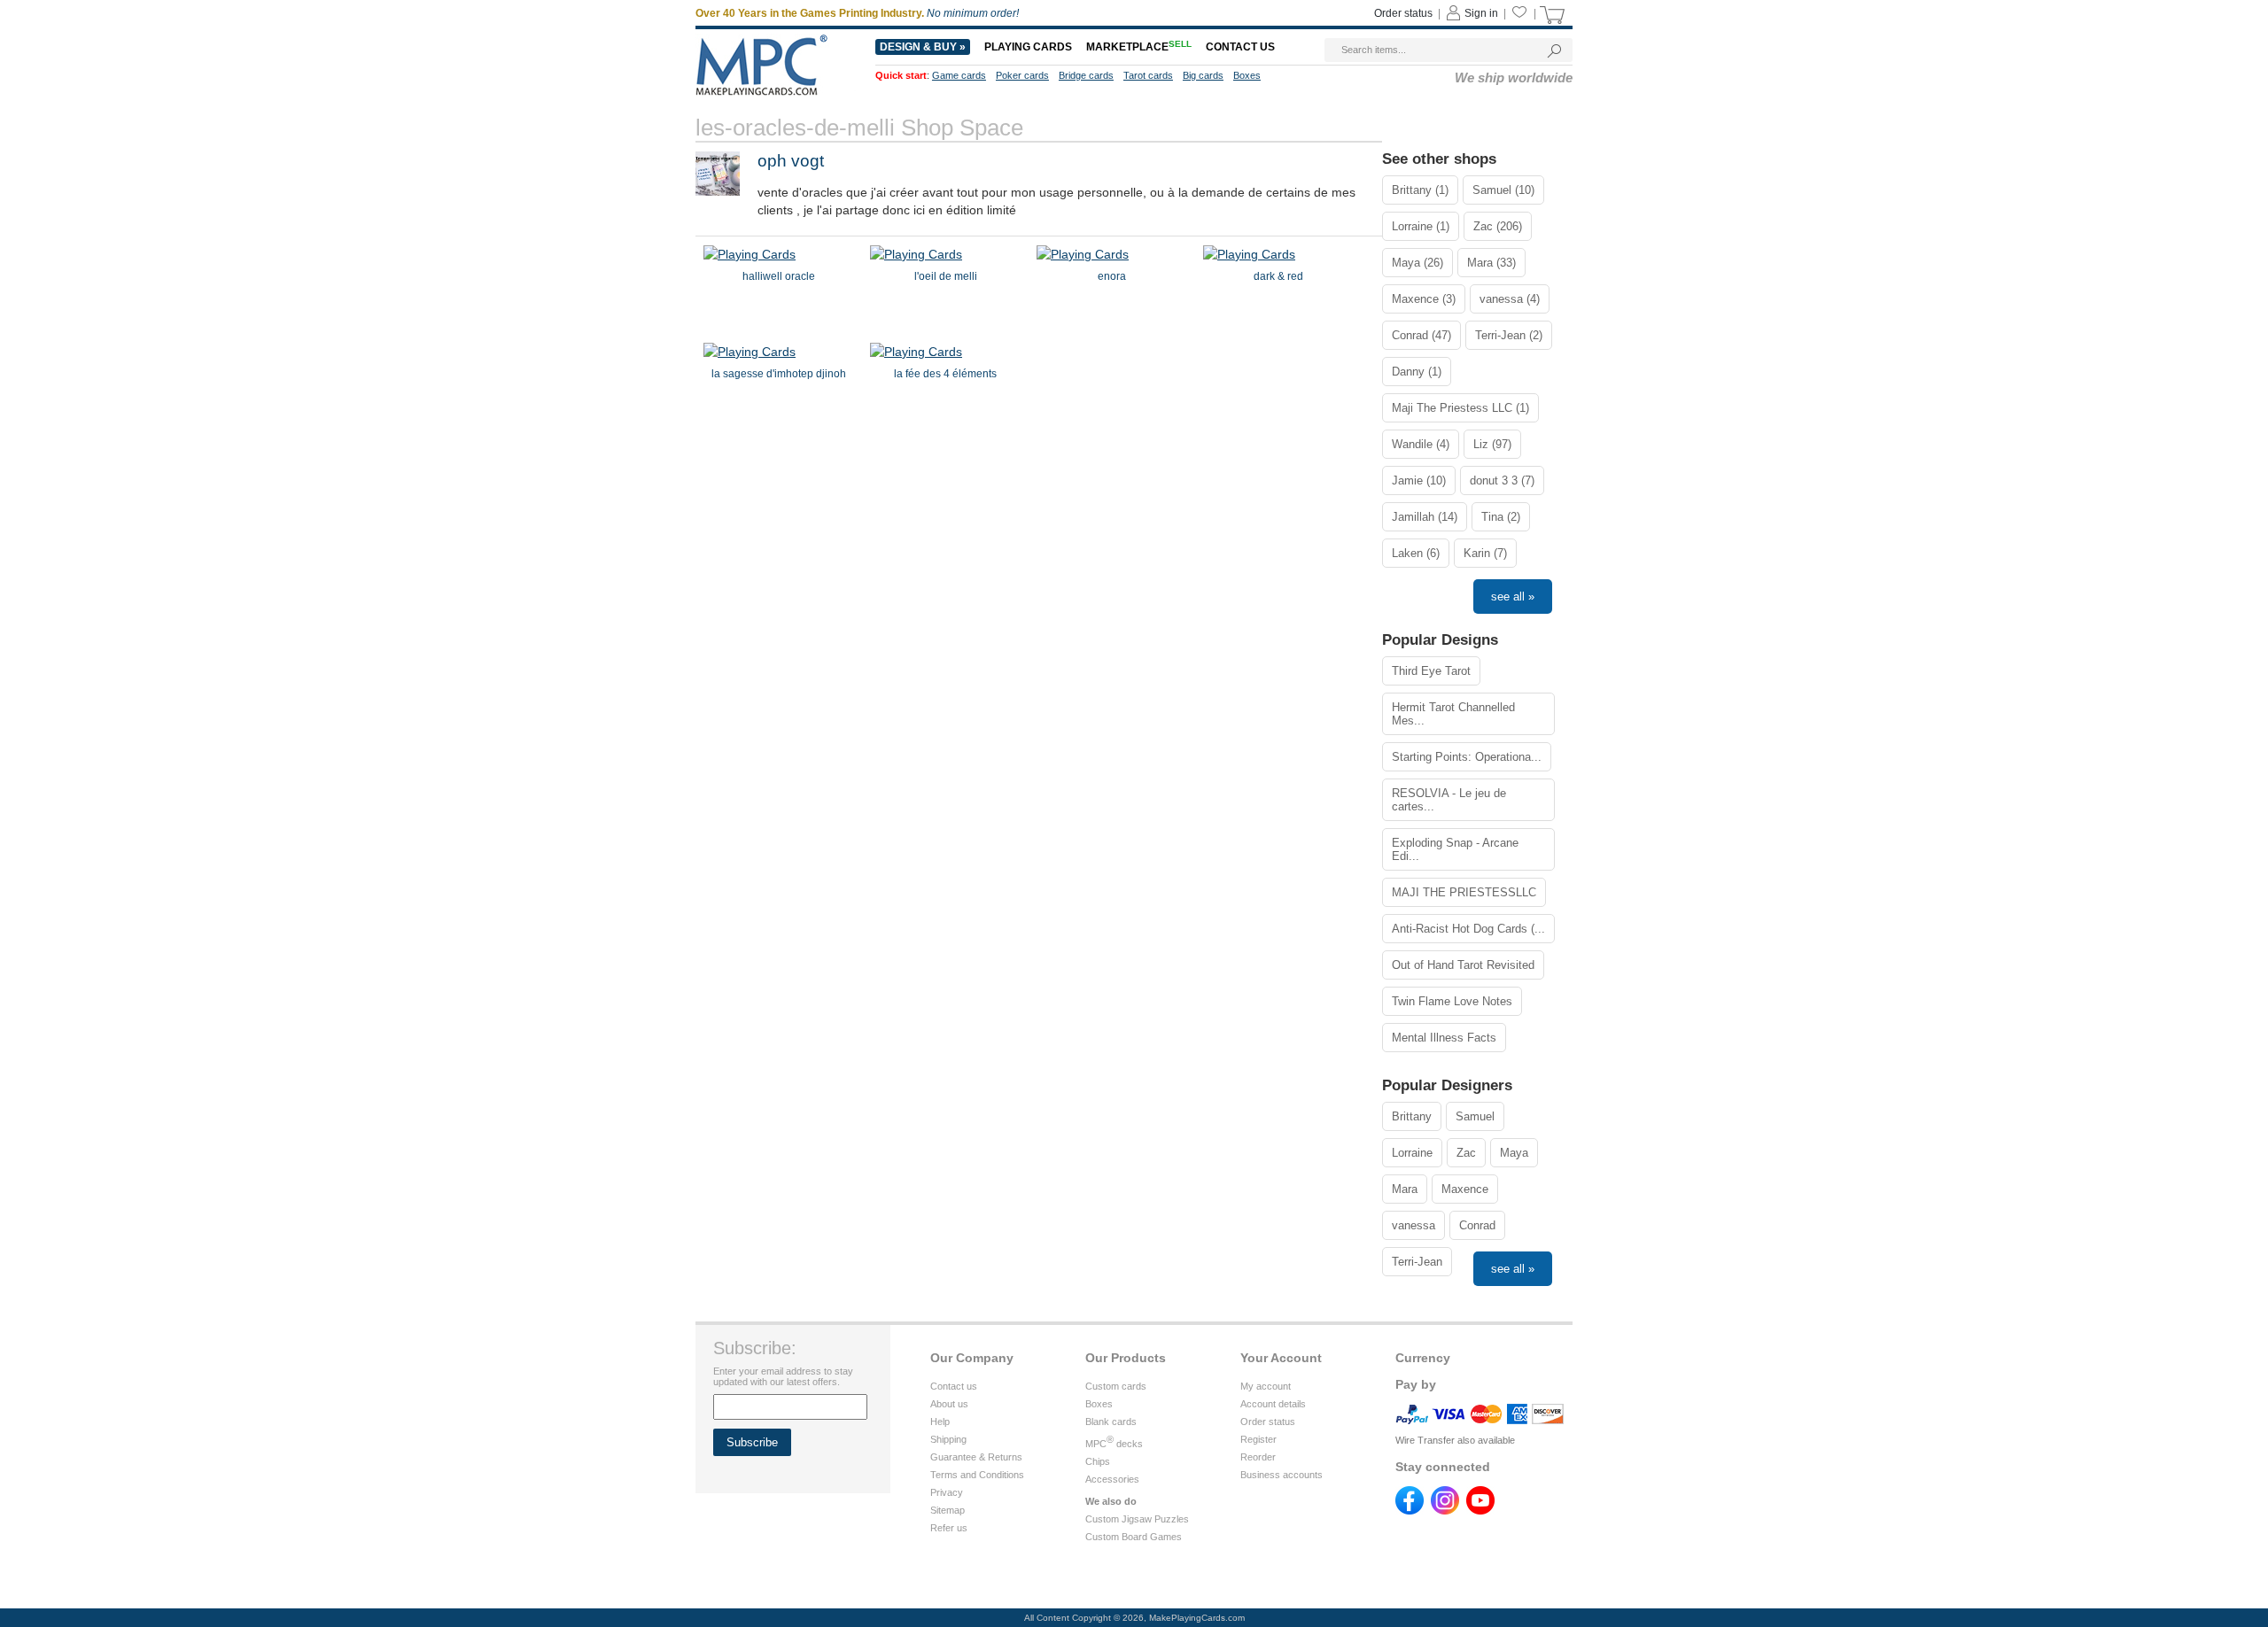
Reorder (1258, 1457)
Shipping (948, 1439)
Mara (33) (1491, 263)
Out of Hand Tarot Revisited (1463, 965)
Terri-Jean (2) (1509, 335)
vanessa (1414, 1225)
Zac (1466, 1153)
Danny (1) (1417, 372)
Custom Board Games (1134, 1537)
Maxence (1465, 1189)
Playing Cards (1028, 47)
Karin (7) (1485, 553)
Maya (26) (1417, 263)
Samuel (1475, 1116)
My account (1266, 1386)
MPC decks (1114, 1444)
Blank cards (1111, 1422)
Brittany (1412, 1116)
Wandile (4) (1421, 444)
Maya (1514, 1153)
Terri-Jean (1417, 1262)
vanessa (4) (1510, 299)
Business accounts (1282, 1475)
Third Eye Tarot (1431, 671)
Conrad (1477, 1225)
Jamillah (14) (1425, 517)
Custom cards (1116, 1386)
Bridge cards (1086, 75)
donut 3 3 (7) (1502, 480)
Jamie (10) (1419, 480)
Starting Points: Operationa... (1467, 757)
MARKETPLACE (1139, 47)
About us (949, 1404)
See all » (1513, 597)
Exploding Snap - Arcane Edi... (1455, 849)
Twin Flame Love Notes (1452, 1001)
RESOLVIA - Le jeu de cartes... (1449, 800)
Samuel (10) (1503, 190)
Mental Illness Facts (1444, 1038)
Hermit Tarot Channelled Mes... (1453, 714)
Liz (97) (1492, 444)
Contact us (1240, 47)
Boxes (1247, 75)
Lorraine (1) (1421, 226)
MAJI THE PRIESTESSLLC (1464, 892)
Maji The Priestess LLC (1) (1460, 408)
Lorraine (1412, 1153)
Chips (1098, 1461)
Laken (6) (1416, 553)
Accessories (1112, 1479)
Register (1258, 1439)
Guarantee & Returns (976, 1457)
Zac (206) (1498, 226)
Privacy (947, 1492)
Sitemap (948, 1510)
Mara (1405, 1189)
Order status (1403, 13)
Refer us (949, 1528)
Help (940, 1422)
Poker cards (1022, 75)
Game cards (959, 75)
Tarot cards (1148, 75)
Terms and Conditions (977, 1475)
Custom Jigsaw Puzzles (1137, 1519)
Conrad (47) (1421, 335)
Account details (1273, 1404)
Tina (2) (1501, 517)
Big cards (1203, 75)
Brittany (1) (1420, 190)
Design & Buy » (923, 47)
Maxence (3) (1424, 299)
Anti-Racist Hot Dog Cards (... (1468, 929)
